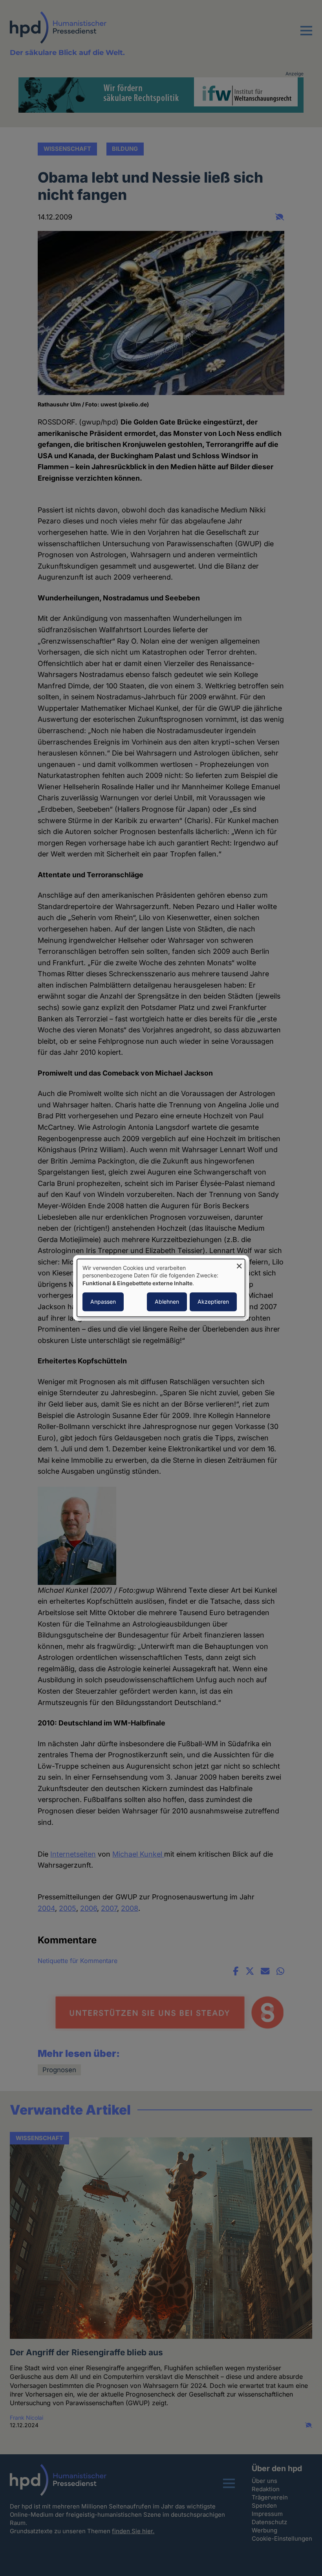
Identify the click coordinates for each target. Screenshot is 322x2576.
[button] (306, 35)
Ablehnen (167, 1302)
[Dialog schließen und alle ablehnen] (239, 1264)
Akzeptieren (213, 1302)
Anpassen (103, 1302)
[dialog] (161, 1288)
